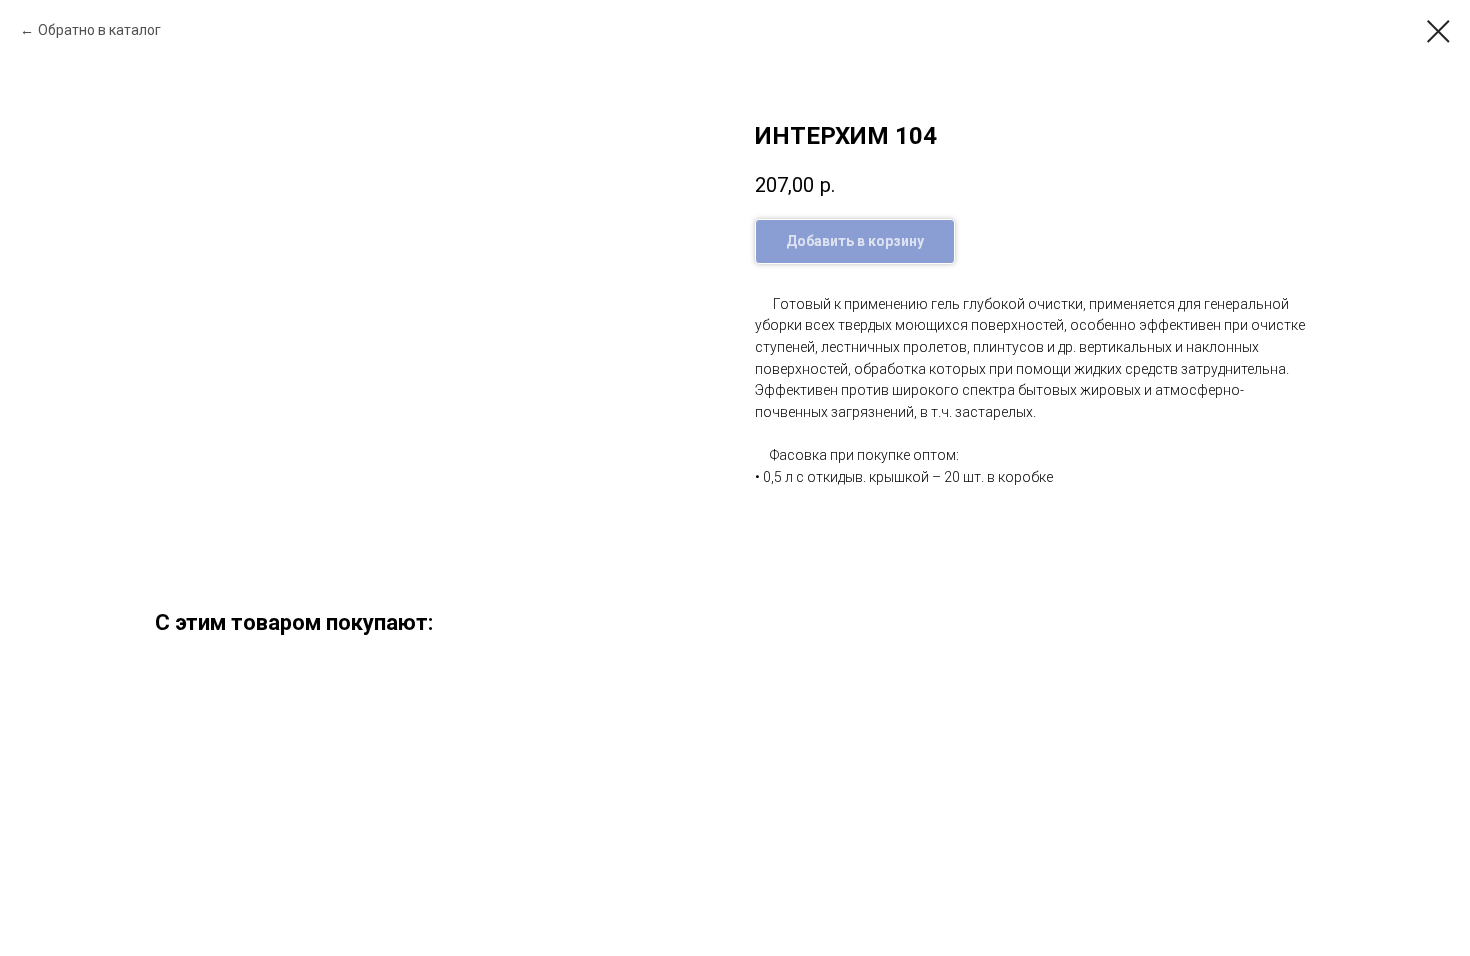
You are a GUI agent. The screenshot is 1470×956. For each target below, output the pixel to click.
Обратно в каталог (99, 30)
